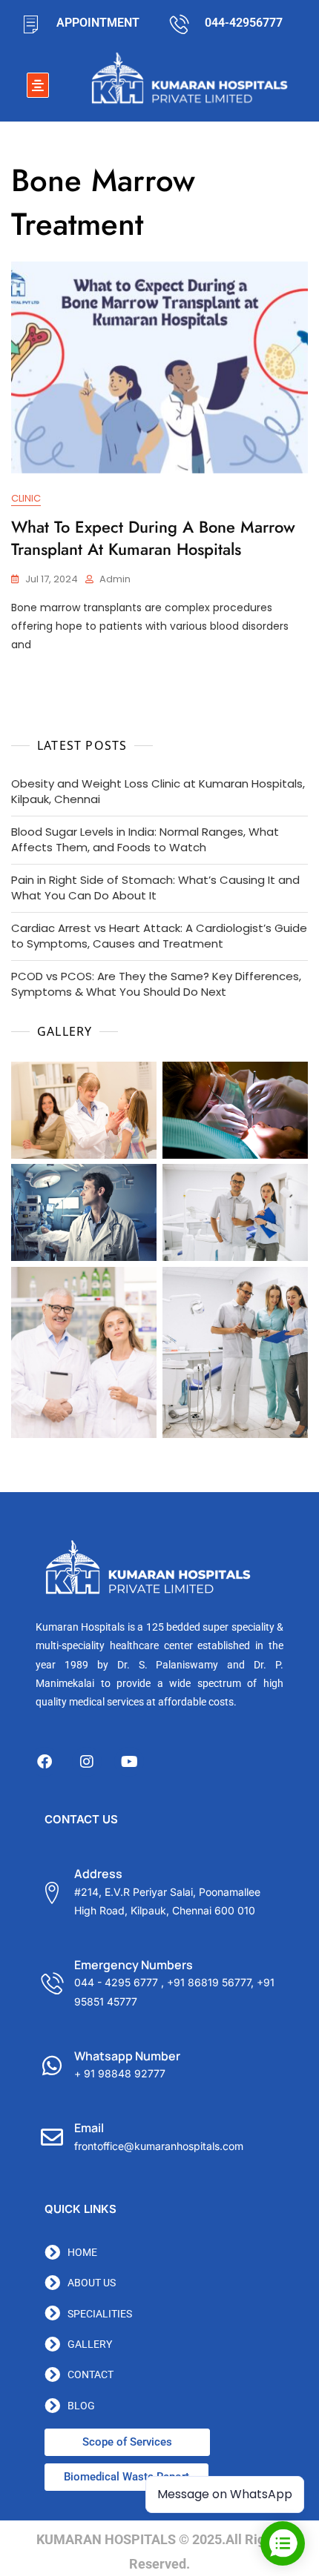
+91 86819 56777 (209, 1982)
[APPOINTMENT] (30, 24)
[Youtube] (129, 1762)
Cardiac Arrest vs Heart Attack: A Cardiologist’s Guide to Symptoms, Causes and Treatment (159, 936)
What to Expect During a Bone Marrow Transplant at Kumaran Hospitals (153, 538)
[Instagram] (87, 1762)
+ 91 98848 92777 (120, 2073)
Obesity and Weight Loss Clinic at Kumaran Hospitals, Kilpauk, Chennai (158, 791)
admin (115, 579)
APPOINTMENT (98, 23)
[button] (38, 85)
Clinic (26, 498)
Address (98, 1874)
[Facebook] (45, 1762)
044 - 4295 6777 (116, 1982)
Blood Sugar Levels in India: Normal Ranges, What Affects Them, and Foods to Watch (145, 839)
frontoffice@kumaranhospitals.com (159, 2146)
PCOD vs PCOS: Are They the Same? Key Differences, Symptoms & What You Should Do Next (156, 984)
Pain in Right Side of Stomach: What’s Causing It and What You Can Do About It (155, 888)
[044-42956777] (180, 24)
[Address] (52, 1893)
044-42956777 (244, 23)
